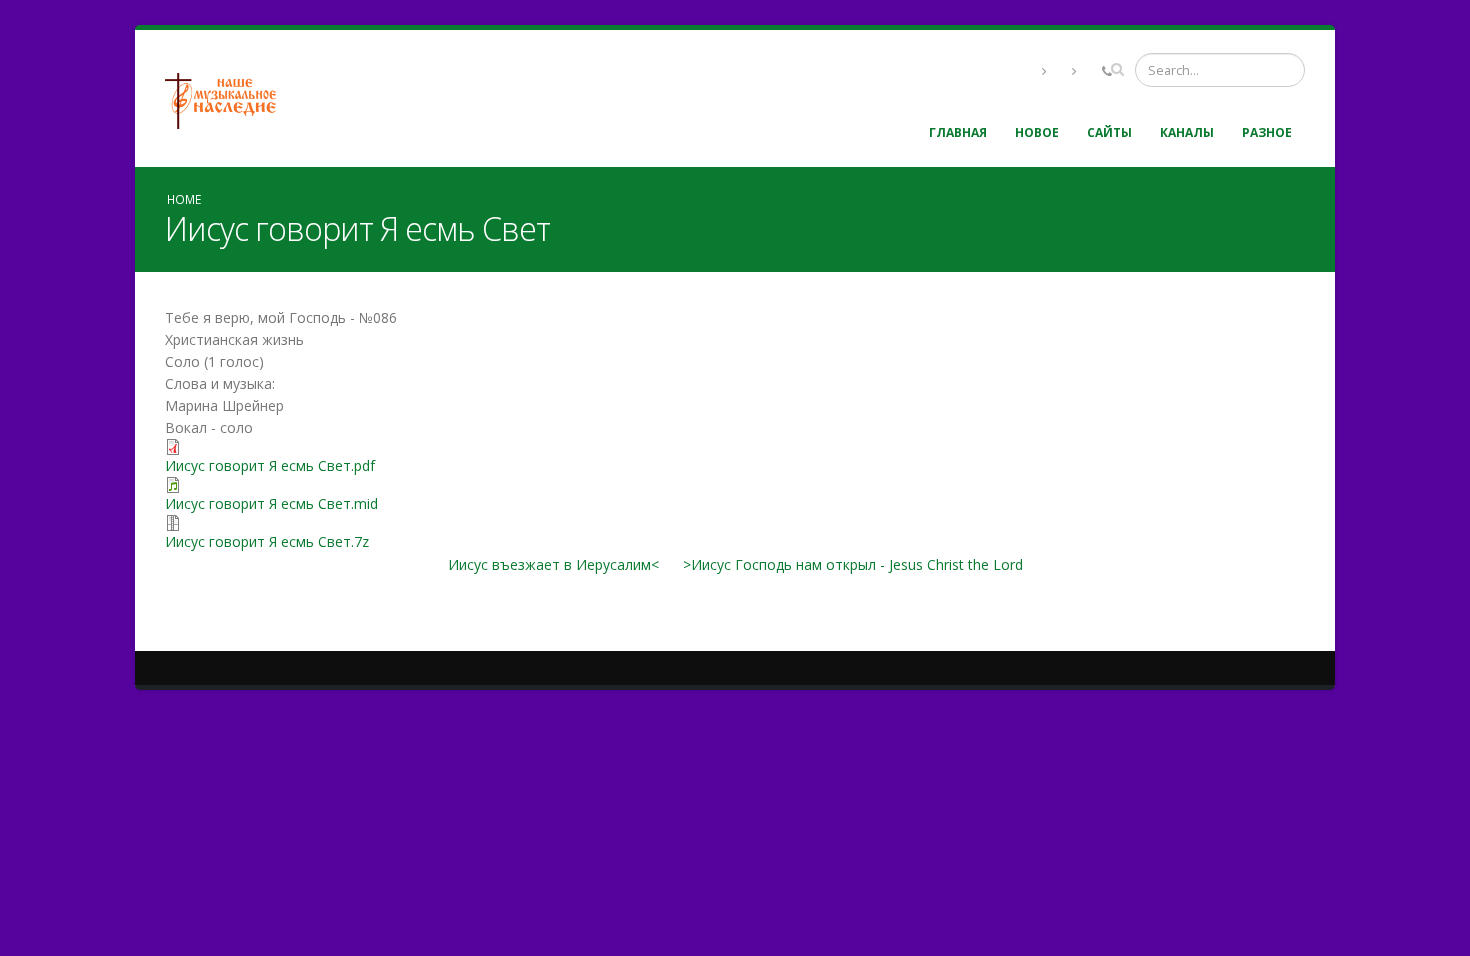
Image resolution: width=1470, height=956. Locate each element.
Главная (958, 132)
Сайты (1109, 132)
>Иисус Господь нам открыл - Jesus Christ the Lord (853, 564)
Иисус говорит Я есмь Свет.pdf (270, 465)
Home (184, 199)
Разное (1267, 132)
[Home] (228, 98)
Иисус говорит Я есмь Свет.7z (267, 541)
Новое (1037, 132)
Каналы (1187, 132)
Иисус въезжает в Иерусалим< (553, 564)
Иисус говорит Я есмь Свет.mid (271, 503)
